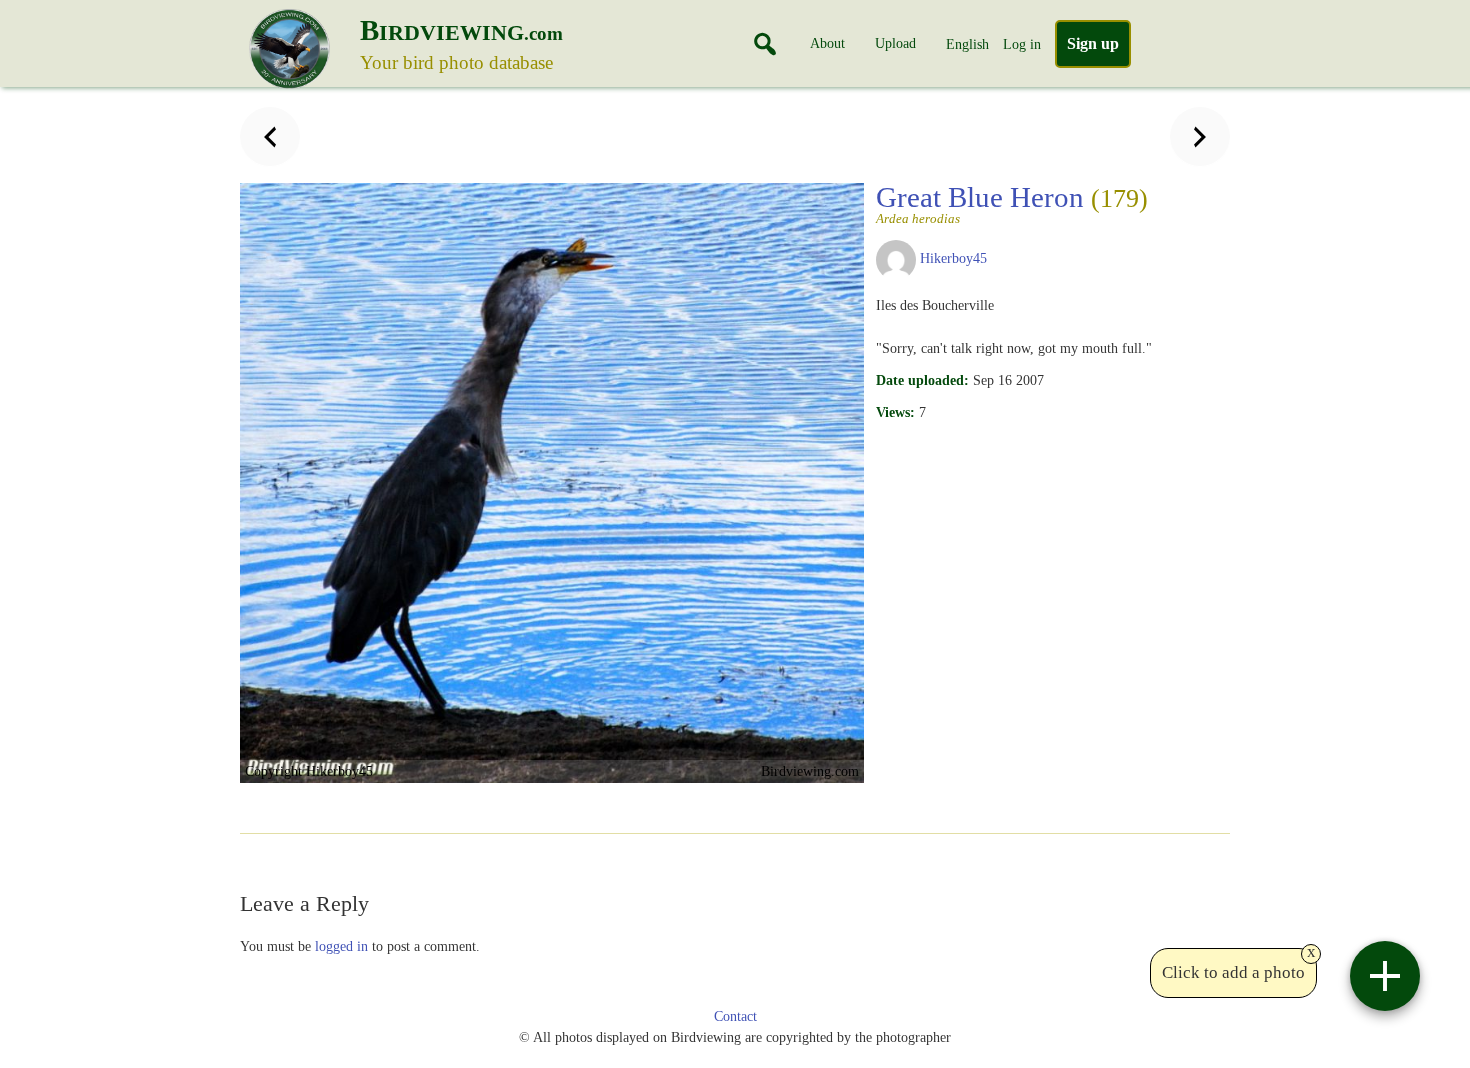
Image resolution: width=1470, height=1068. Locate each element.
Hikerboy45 (953, 258)
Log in (1022, 44)
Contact (735, 1016)
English (967, 44)
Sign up (1093, 43)
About (827, 43)
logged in (341, 946)
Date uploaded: (922, 380)
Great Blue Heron (1012, 203)
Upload (895, 43)
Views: (895, 412)
